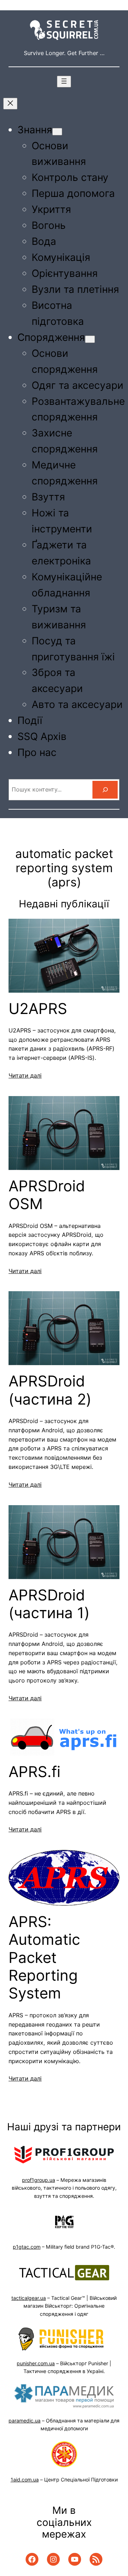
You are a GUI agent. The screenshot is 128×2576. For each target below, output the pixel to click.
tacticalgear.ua (29, 2298)
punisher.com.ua (36, 2363)
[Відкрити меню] (64, 82)
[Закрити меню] (10, 104)
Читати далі (25, 1075)
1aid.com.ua (25, 2480)
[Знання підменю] (57, 132)
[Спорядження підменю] (90, 339)
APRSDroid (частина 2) (50, 1390)
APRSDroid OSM (47, 1195)
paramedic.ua (25, 2421)
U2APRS (38, 1009)
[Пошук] (105, 790)
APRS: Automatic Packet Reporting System (44, 1958)
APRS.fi (34, 1772)
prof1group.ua (39, 2180)
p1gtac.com (27, 2247)
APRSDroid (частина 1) (49, 1604)
